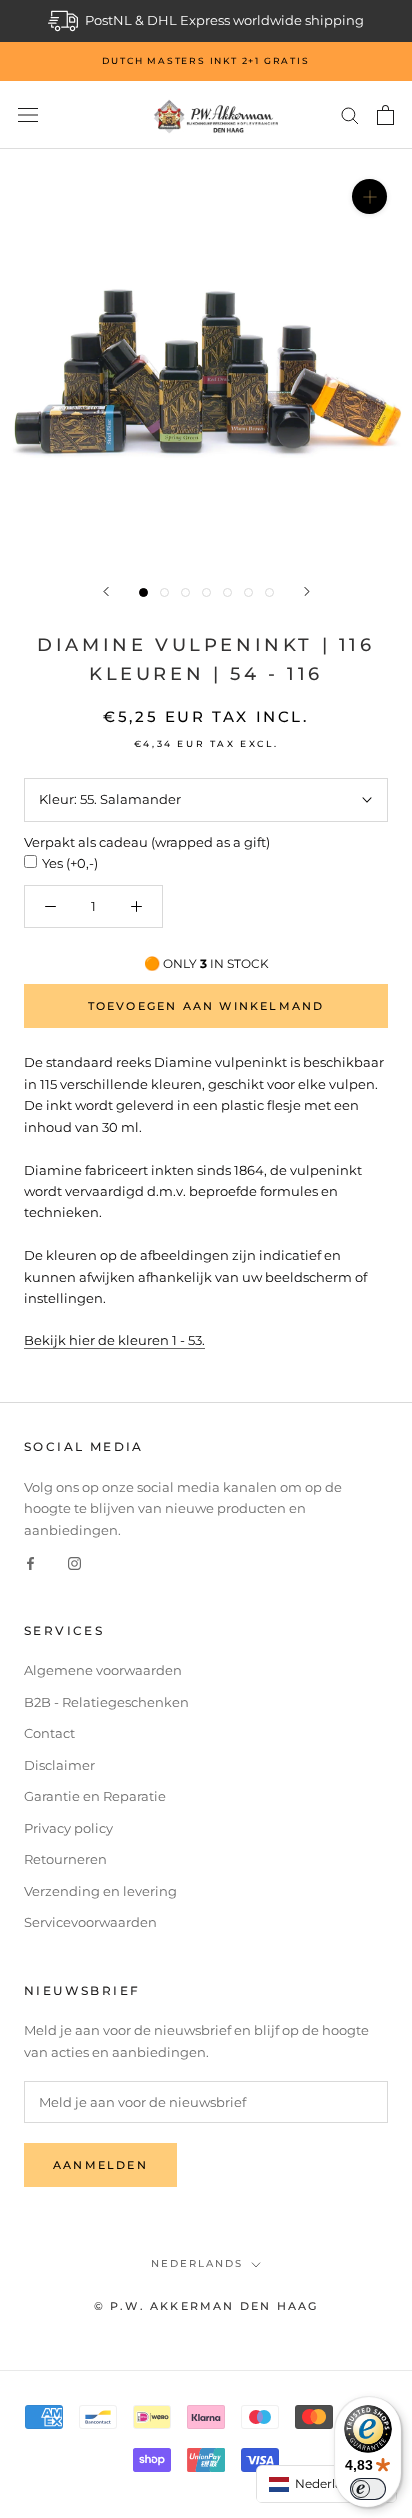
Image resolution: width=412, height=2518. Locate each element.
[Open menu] (28, 115)
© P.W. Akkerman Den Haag (206, 2306)
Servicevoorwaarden (90, 1922)
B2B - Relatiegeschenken (106, 1702)
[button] (327, 2484)
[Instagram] (74, 1562)
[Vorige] (106, 591)
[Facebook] (30, 1562)
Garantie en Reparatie (95, 1796)
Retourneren (65, 1859)
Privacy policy (68, 1828)
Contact (49, 1733)
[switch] (368, 2489)
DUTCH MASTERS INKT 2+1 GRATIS (205, 60)
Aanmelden (100, 2165)
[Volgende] (307, 591)
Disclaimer (59, 1765)
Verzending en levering (100, 1891)
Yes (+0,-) (70, 863)
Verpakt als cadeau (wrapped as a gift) (147, 842)
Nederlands (197, 2263)
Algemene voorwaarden (103, 1670)
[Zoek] (350, 114)
